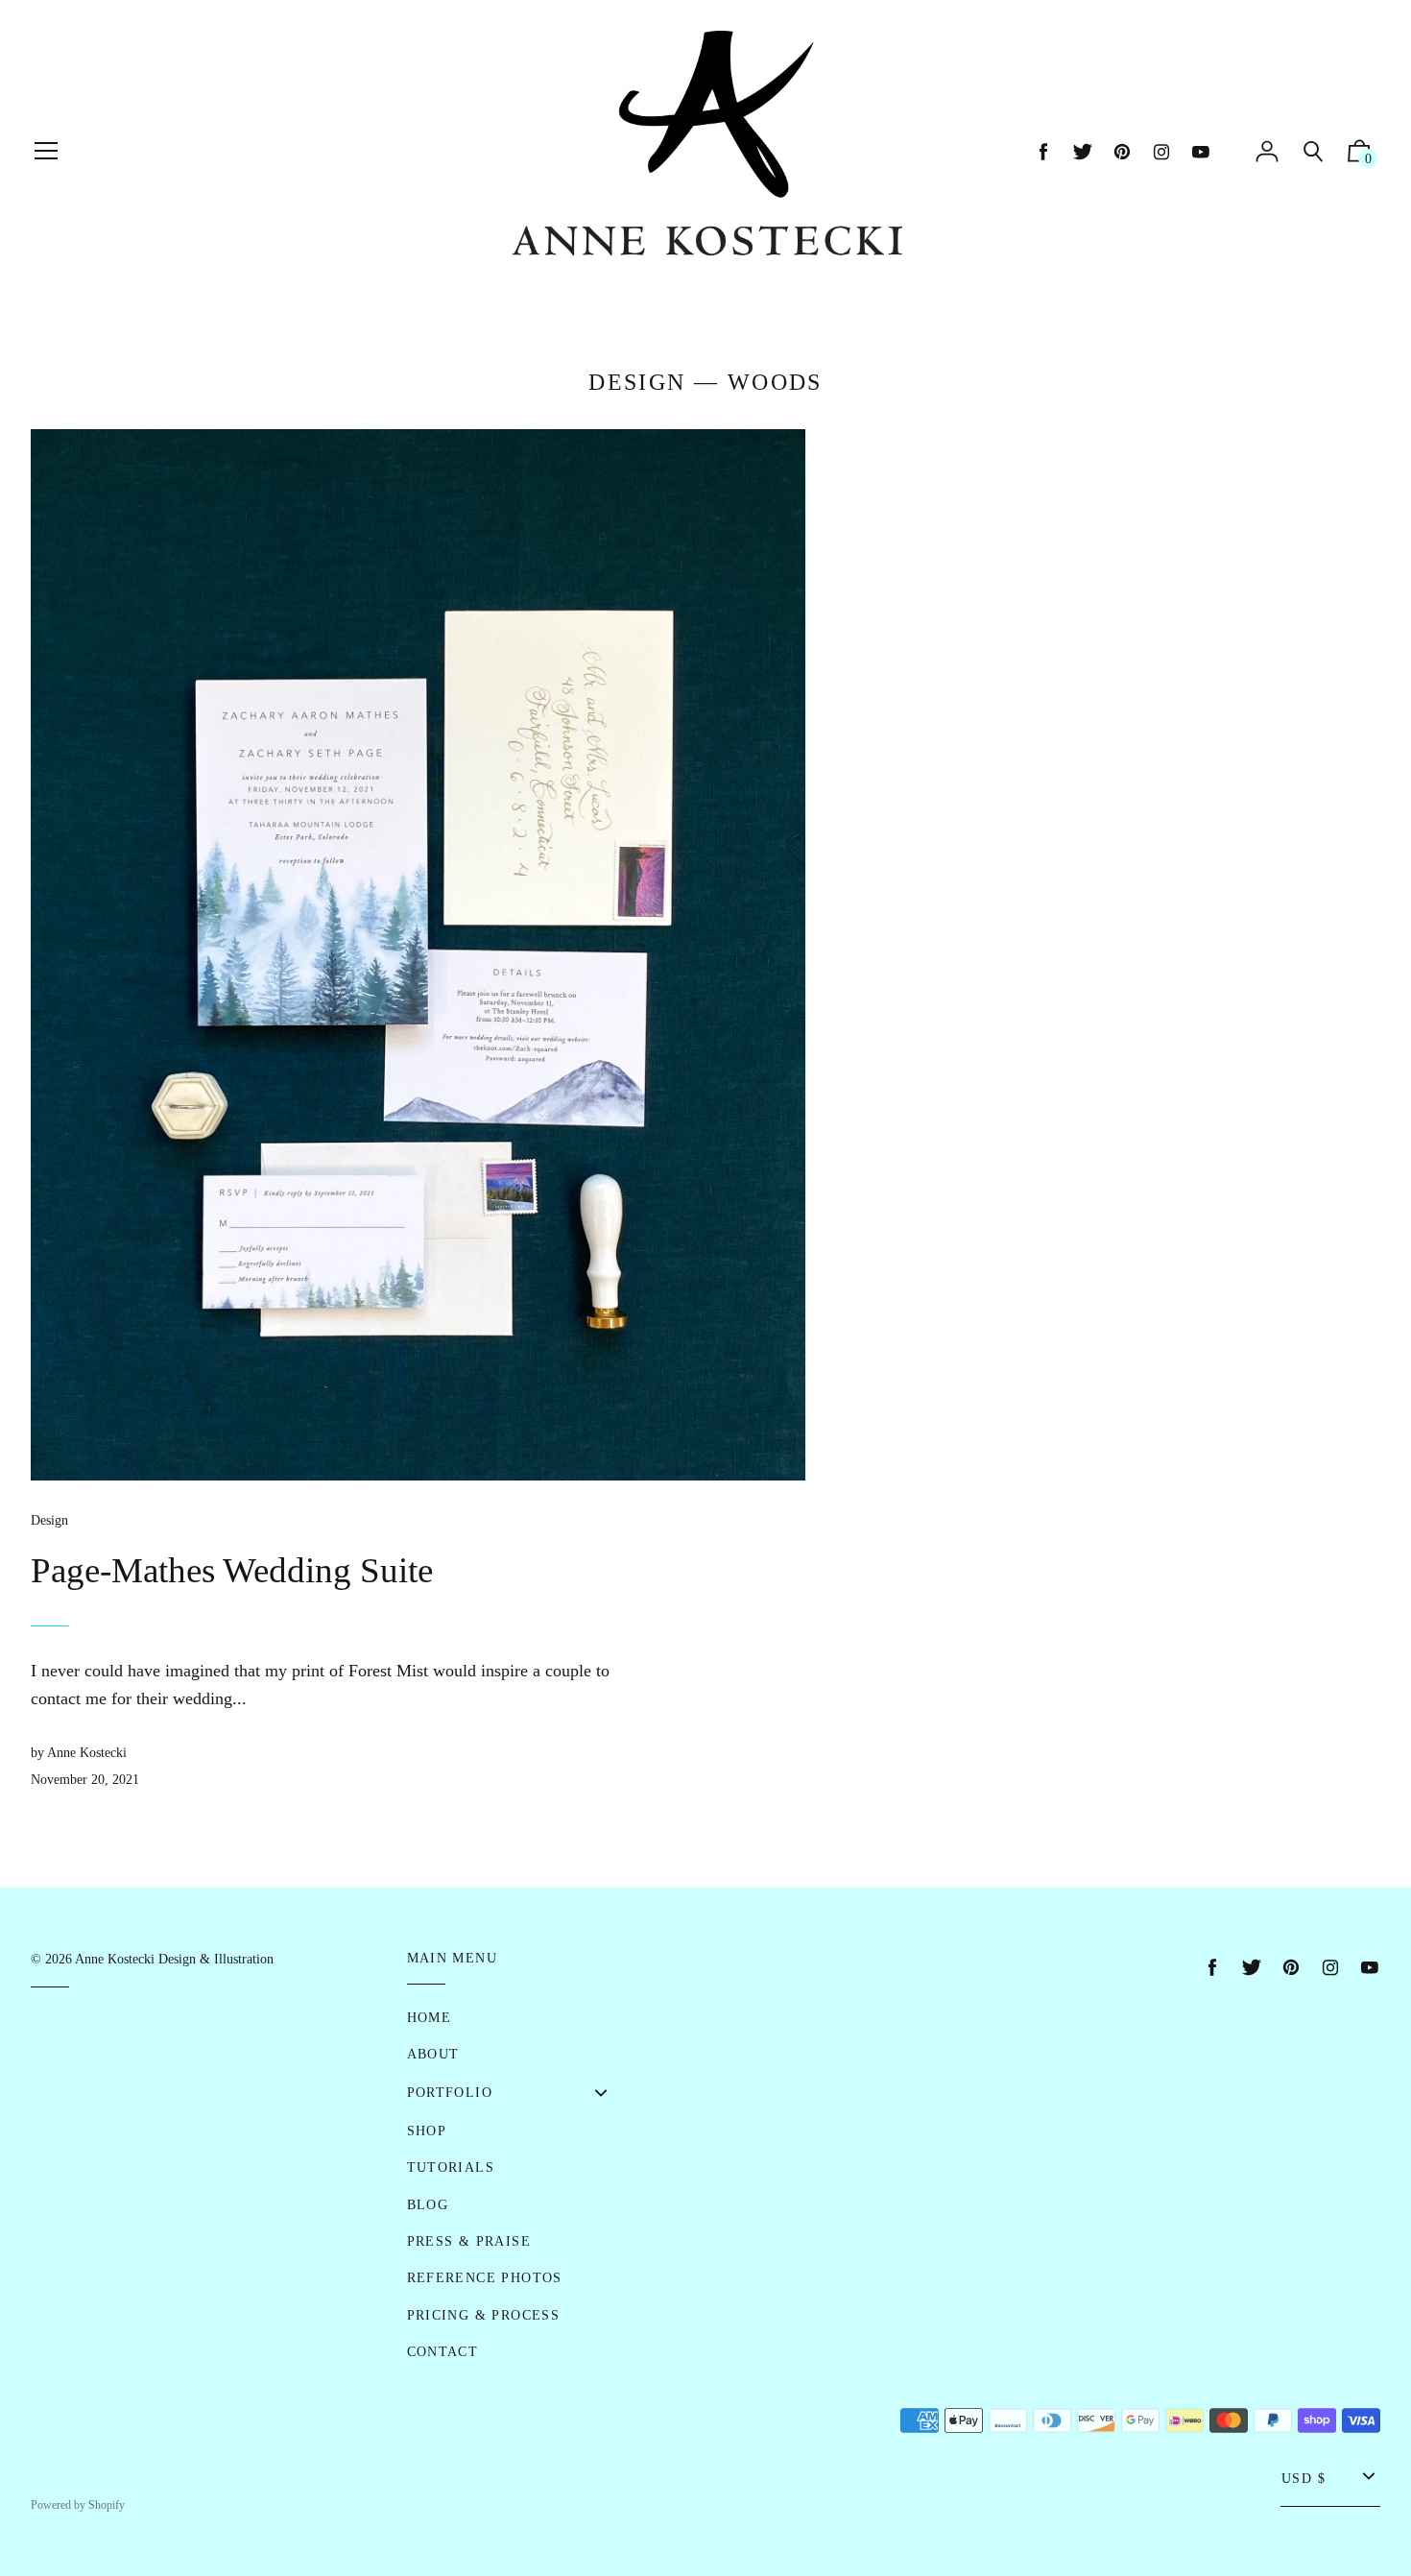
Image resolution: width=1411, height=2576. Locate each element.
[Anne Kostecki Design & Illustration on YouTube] (1201, 152)
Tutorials (451, 2167)
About (433, 2054)
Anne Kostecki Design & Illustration (174, 1959)
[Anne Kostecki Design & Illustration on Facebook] (1043, 152)
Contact (443, 2352)
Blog (428, 2205)
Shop (427, 2131)
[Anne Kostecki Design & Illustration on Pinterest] (1122, 152)
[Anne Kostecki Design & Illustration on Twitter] (1083, 152)
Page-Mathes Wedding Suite (232, 1570)
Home (430, 2018)
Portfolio (450, 2093)
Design (637, 382)
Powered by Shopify (78, 2505)
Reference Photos (485, 2278)
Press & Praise (469, 2241)
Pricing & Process (484, 2315)
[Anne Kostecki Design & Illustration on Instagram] (1161, 152)
